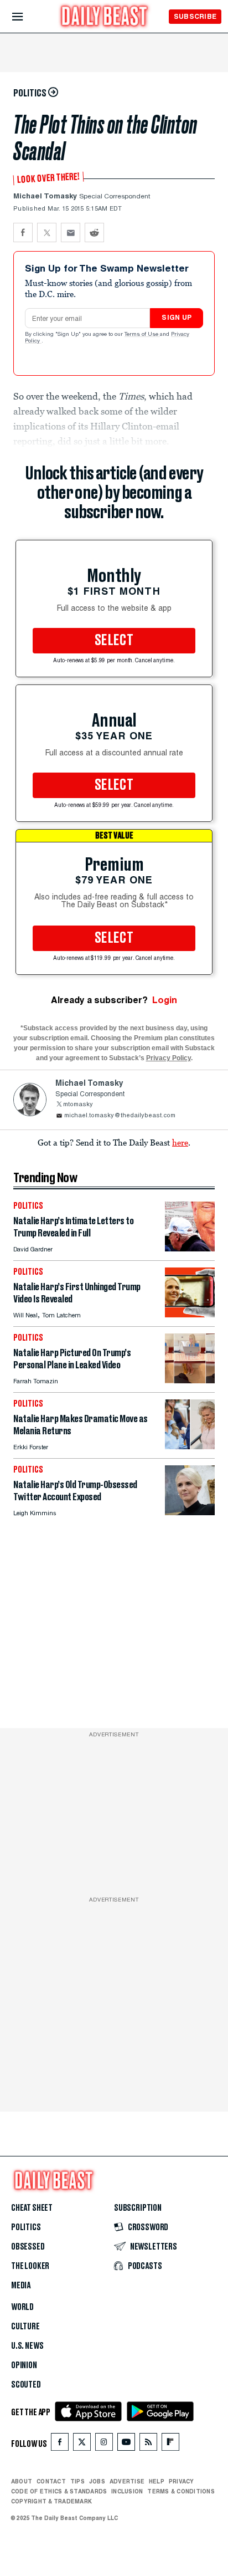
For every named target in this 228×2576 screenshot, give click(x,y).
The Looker (30, 2266)
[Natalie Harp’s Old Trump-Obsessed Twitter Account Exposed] (190, 1512)
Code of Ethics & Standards (59, 2491)
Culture (25, 2327)
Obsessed (28, 2247)
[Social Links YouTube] (126, 2444)
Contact (51, 2481)
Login (165, 1000)
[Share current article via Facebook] (23, 232)
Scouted (26, 2385)
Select (114, 641)
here (180, 1142)
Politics (26, 2227)
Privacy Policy (169, 1058)
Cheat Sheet (32, 2208)
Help (157, 2481)
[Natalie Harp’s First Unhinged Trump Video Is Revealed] (190, 1314)
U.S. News (27, 2346)
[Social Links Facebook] (60, 2444)
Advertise (127, 2481)
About (22, 2481)
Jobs (97, 2481)
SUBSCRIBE (195, 16)
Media (21, 2286)
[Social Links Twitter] (82, 2444)
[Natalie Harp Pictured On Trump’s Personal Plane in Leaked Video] (190, 1380)
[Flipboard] (170, 2444)
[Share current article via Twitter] (47, 232)
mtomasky (78, 1105)
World (22, 2307)
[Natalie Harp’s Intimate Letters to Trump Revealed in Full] (190, 1248)
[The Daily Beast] (105, 17)
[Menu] (27, 17)
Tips (77, 2481)
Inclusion (127, 2491)
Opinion (24, 2365)
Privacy (182, 2481)
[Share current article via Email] (71, 232)
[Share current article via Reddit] (94, 232)
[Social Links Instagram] (104, 2444)
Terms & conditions (181, 2491)
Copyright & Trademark (51, 2501)
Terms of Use (142, 335)
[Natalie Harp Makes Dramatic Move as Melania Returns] (190, 1446)
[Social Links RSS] (148, 2444)
